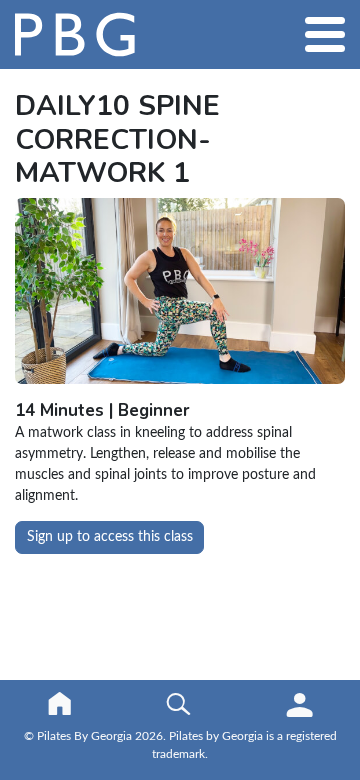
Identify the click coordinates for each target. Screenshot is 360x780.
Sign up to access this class (110, 537)
